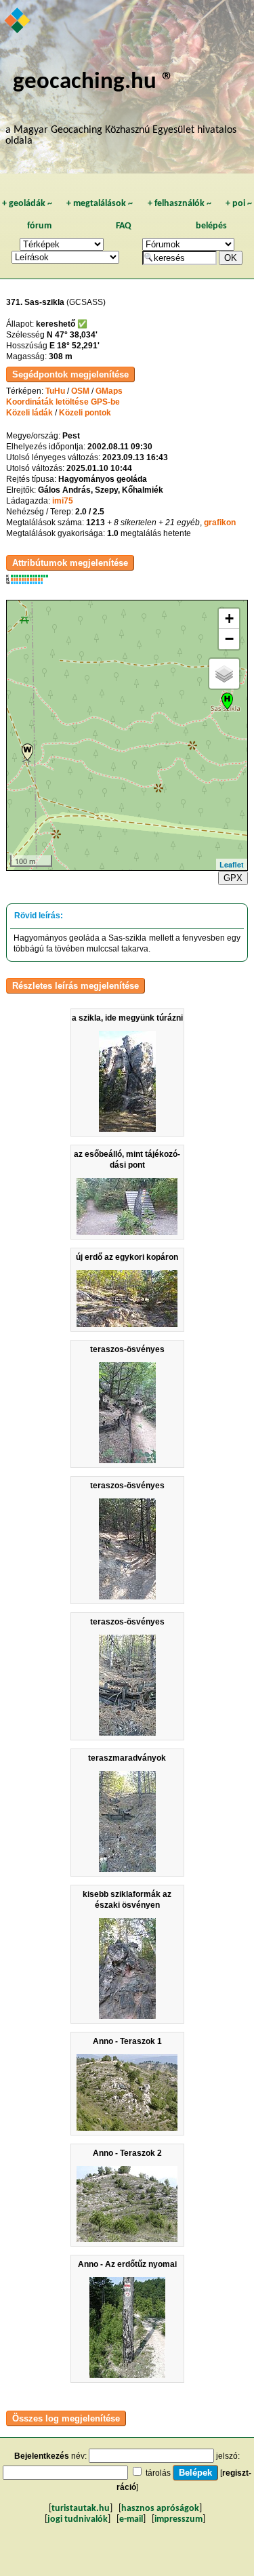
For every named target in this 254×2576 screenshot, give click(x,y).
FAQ (124, 226)
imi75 (63, 501)
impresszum (178, 2519)
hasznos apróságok (160, 2509)
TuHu (55, 391)
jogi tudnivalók (78, 2519)
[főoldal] (18, 22)
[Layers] (224, 674)
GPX (233, 878)
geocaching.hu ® (93, 82)
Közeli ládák (29, 413)
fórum (39, 226)
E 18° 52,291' (75, 346)
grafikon (220, 523)
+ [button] (229, 618)
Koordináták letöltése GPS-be (63, 402)
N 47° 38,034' (72, 335)
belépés (211, 226)
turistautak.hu (81, 2509)
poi (239, 204)
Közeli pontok (85, 413)
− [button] (229, 639)
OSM (80, 391)
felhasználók (179, 204)
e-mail (131, 2519)
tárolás (158, 2473)
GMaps (109, 391)
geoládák (27, 204)
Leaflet (232, 864)
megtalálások (100, 204)
